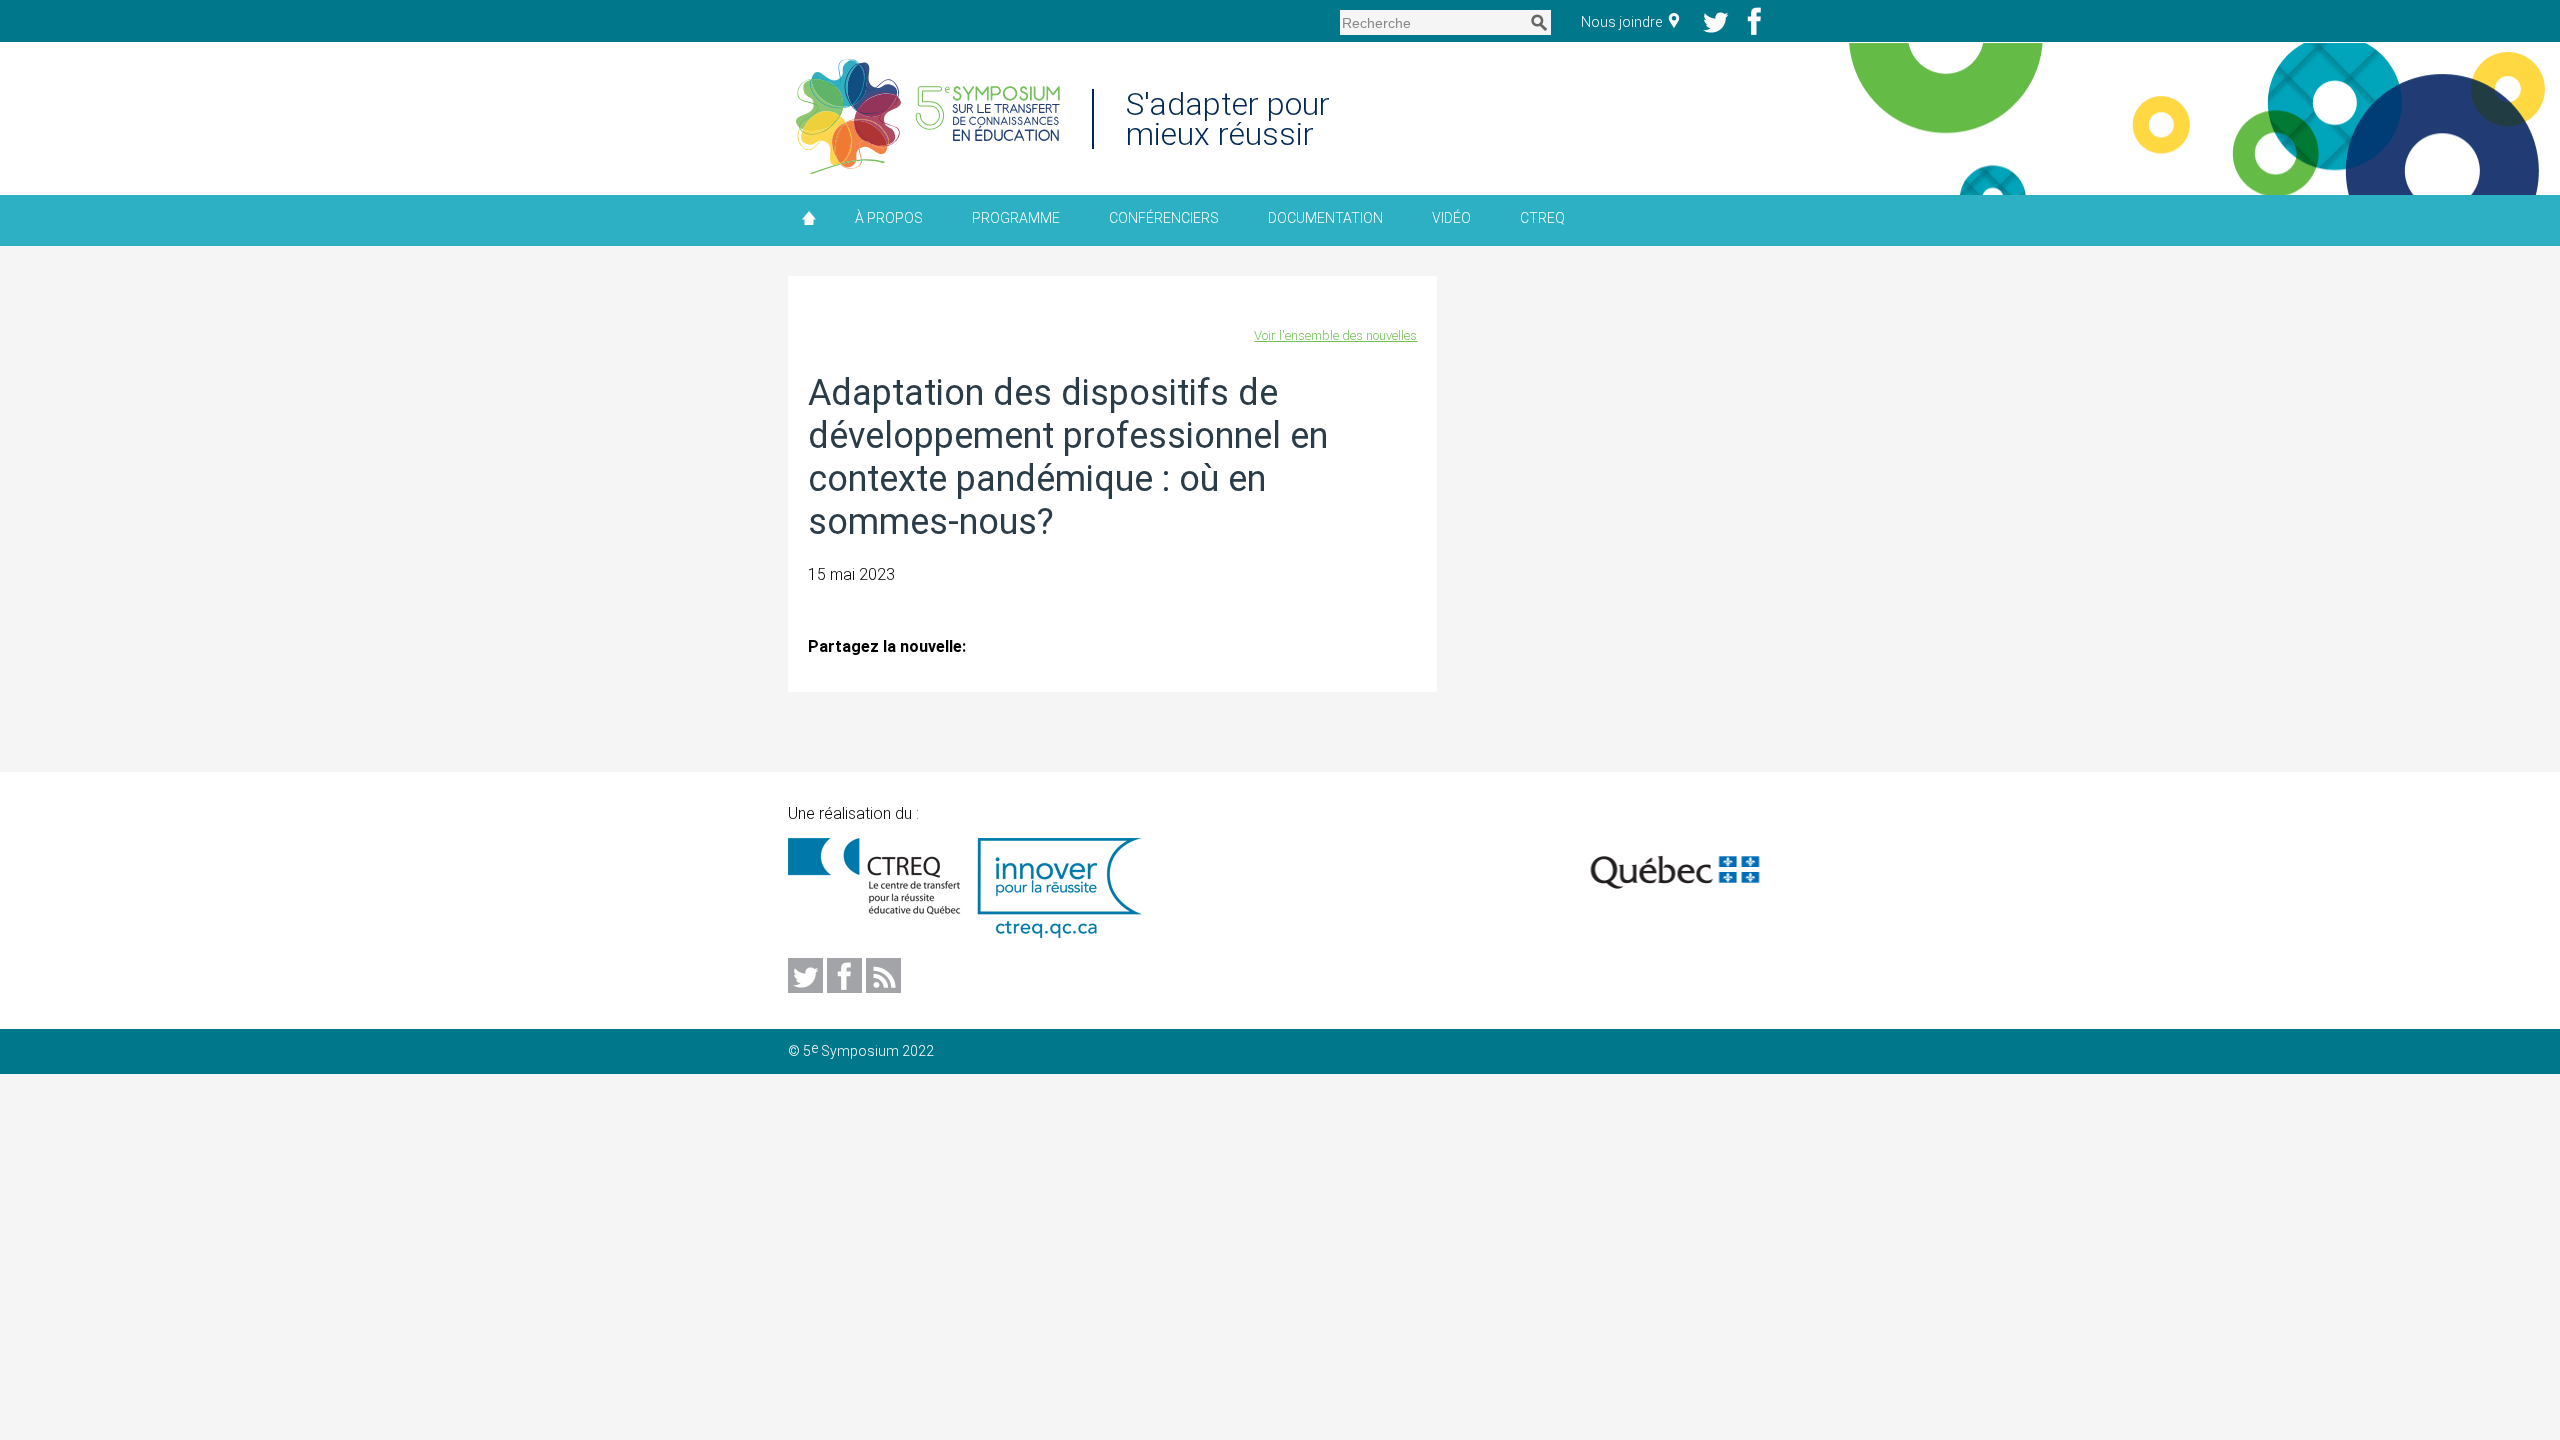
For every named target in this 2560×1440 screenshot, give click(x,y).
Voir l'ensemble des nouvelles (1335, 335)
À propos (889, 218)
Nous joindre (1623, 22)
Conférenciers (1164, 218)
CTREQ (1542, 218)
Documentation (1325, 218)
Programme (1016, 218)
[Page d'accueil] (928, 118)
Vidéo (1451, 218)
